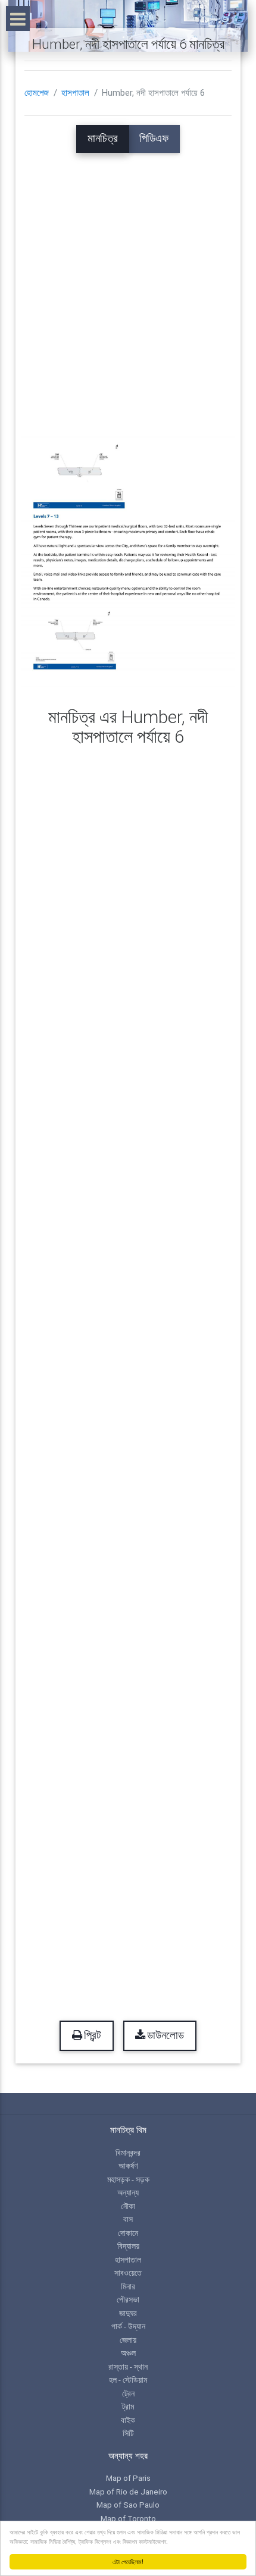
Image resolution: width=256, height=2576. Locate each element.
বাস (128, 2219)
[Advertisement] (128, 281)
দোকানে (128, 2233)
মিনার (128, 2286)
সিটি (128, 2433)
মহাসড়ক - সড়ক (128, 2179)
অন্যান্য (128, 2192)
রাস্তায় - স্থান (128, 2367)
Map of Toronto (128, 2518)
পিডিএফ (154, 139)
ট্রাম (128, 2407)
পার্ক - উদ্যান (128, 2326)
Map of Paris (128, 2478)
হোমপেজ (37, 93)
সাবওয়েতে (128, 2273)
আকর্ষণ (128, 2166)
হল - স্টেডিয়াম (128, 2380)
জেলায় (128, 2340)
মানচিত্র (103, 139)
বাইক (128, 2420)
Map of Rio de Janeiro (128, 2492)
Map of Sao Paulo (128, 2505)
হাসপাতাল (75, 93)
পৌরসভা (128, 2299)
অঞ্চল (128, 2353)
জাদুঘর (128, 2313)
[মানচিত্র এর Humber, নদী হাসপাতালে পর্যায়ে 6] (128, 563)
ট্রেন (128, 2393)
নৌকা (128, 2206)
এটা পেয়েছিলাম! (128, 2561)
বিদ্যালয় (128, 2246)
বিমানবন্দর (128, 2153)
